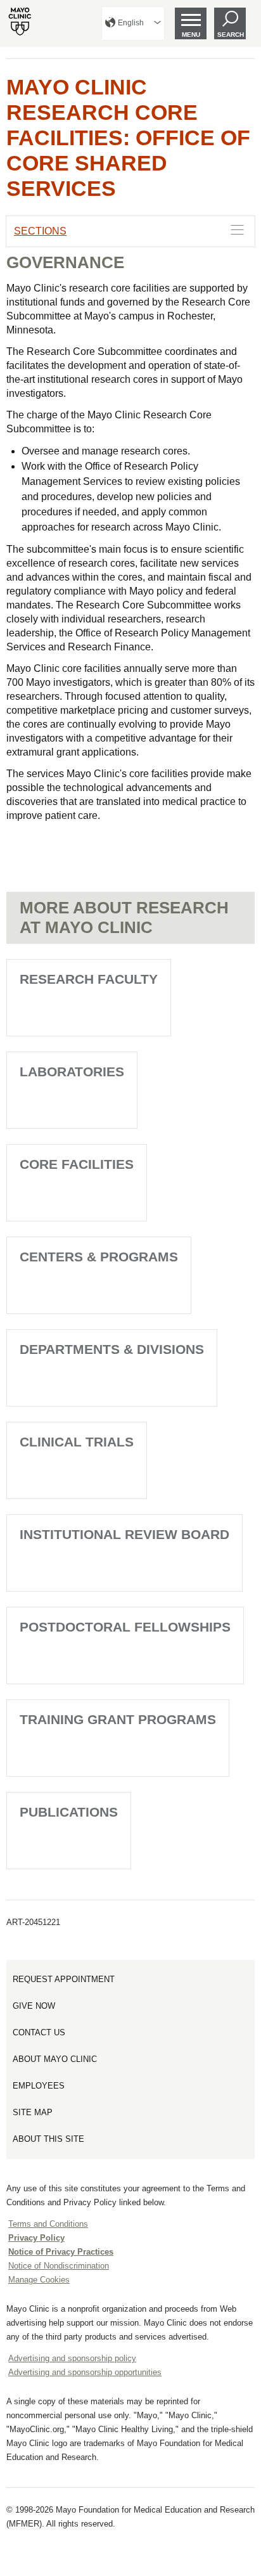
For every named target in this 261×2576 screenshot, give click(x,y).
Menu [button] (191, 35)
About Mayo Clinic (55, 2059)
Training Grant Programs (118, 1719)
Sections (40, 231)
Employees (39, 2086)
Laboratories (72, 1072)
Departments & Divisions (112, 1349)
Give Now (34, 2006)
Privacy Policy (36, 2238)
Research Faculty (89, 979)
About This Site (48, 2139)
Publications (69, 1812)
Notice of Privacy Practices (61, 2252)
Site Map (33, 2112)
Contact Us (39, 2032)
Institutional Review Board (124, 1534)
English (131, 23)
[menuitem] (133, 23)
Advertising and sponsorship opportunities (85, 2372)
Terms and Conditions (48, 2224)
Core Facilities (77, 1164)
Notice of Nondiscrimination (59, 2266)
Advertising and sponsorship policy (72, 2358)
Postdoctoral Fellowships (125, 1627)
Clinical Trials (77, 1442)
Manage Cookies (39, 2280)
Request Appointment (64, 1979)
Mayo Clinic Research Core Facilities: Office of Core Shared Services (128, 138)
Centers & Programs (99, 1257)
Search (231, 35)
